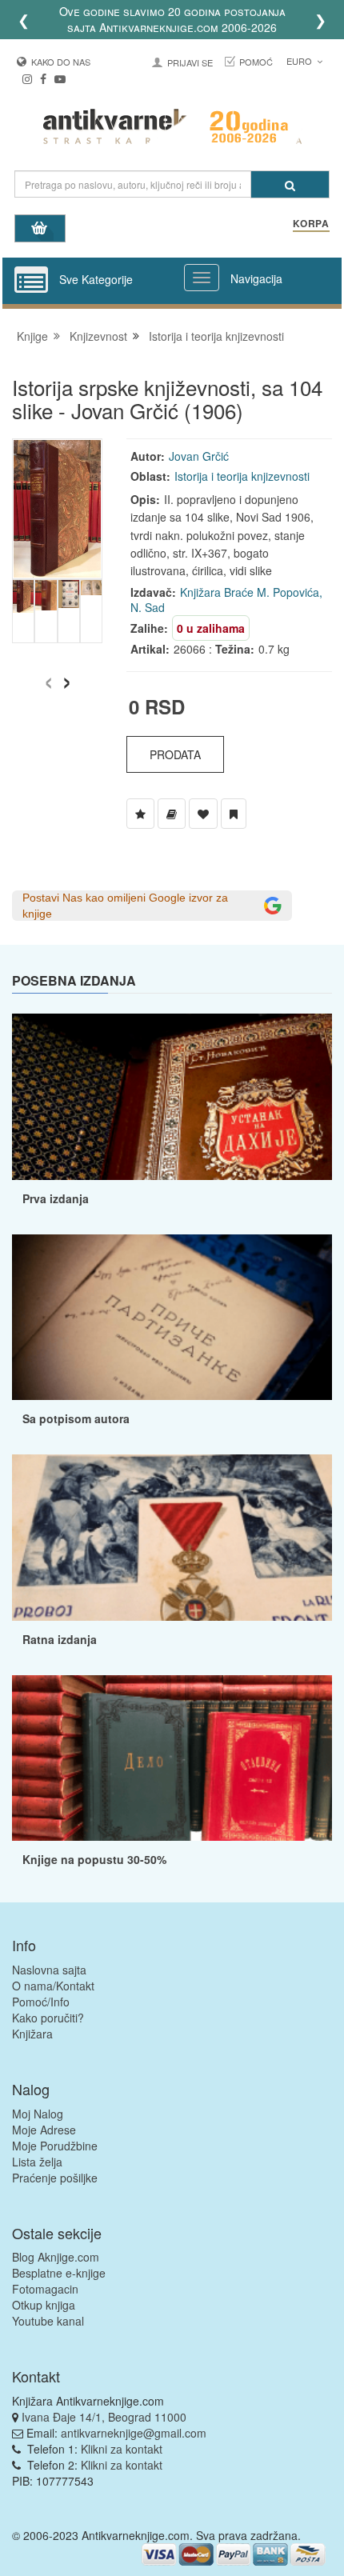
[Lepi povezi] (172, 1758)
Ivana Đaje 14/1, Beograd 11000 (104, 2417)
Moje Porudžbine (55, 2146)
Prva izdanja (56, 1198)
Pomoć (256, 62)
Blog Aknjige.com (56, 2257)
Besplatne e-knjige (59, 2273)
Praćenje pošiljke (55, 2178)
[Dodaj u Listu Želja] (140, 814)
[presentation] (48, 678)
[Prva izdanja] (172, 1096)
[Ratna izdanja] (172, 1537)
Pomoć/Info (41, 2002)
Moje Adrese (44, 2130)
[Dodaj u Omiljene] (203, 814)
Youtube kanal (48, 2321)
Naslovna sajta (49, 1970)
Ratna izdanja (60, 1639)
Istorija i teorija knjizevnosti (216, 336)
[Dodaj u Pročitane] (234, 814)
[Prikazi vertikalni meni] (31, 281)
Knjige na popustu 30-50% (94, 1859)
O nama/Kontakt (53, 1986)
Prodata (175, 754)
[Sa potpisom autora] (172, 1317)
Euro (300, 61)
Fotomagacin (45, 2289)
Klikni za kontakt (122, 2449)
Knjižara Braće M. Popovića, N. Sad (226, 600)
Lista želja (37, 2162)
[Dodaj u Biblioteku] (172, 814)
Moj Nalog (38, 2114)
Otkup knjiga (44, 2305)
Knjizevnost (98, 336)
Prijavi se (190, 62)
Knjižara (32, 2034)
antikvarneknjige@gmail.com (134, 2433)
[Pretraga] (290, 184)
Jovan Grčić (199, 456)
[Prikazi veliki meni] (202, 278)
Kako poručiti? (48, 2018)
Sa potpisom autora (76, 1418)
